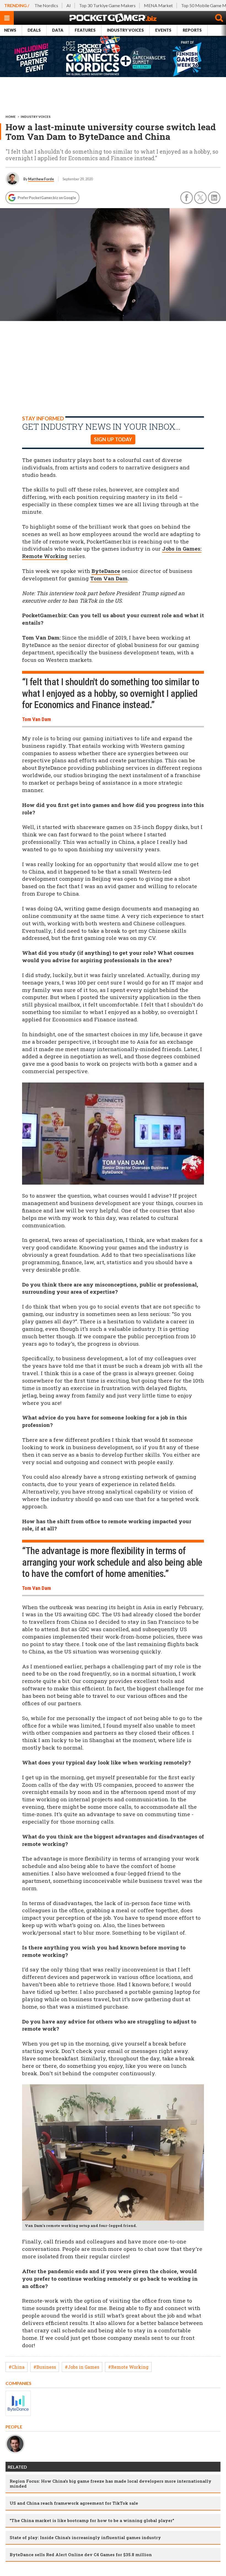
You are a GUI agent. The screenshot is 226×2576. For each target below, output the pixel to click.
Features (85, 30)
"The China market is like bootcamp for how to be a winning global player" (92, 2520)
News (10, 30)
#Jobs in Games (82, 2367)
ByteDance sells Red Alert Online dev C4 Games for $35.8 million (81, 2555)
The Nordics (46, 5)
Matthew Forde (41, 179)
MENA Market (158, 5)
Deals (34, 30)
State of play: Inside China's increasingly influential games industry (85, 2537)
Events (163, 30)
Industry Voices (125, 30)
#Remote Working (128, 2367)
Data (58, 30)
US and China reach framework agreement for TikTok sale (74, 2503)
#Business (45, 2367)
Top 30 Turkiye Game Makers (107, 5)
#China (17, 2367)
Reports (192, 30)
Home (11, 117)
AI (69, 5)
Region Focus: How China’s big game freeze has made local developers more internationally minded (111, 2483)
